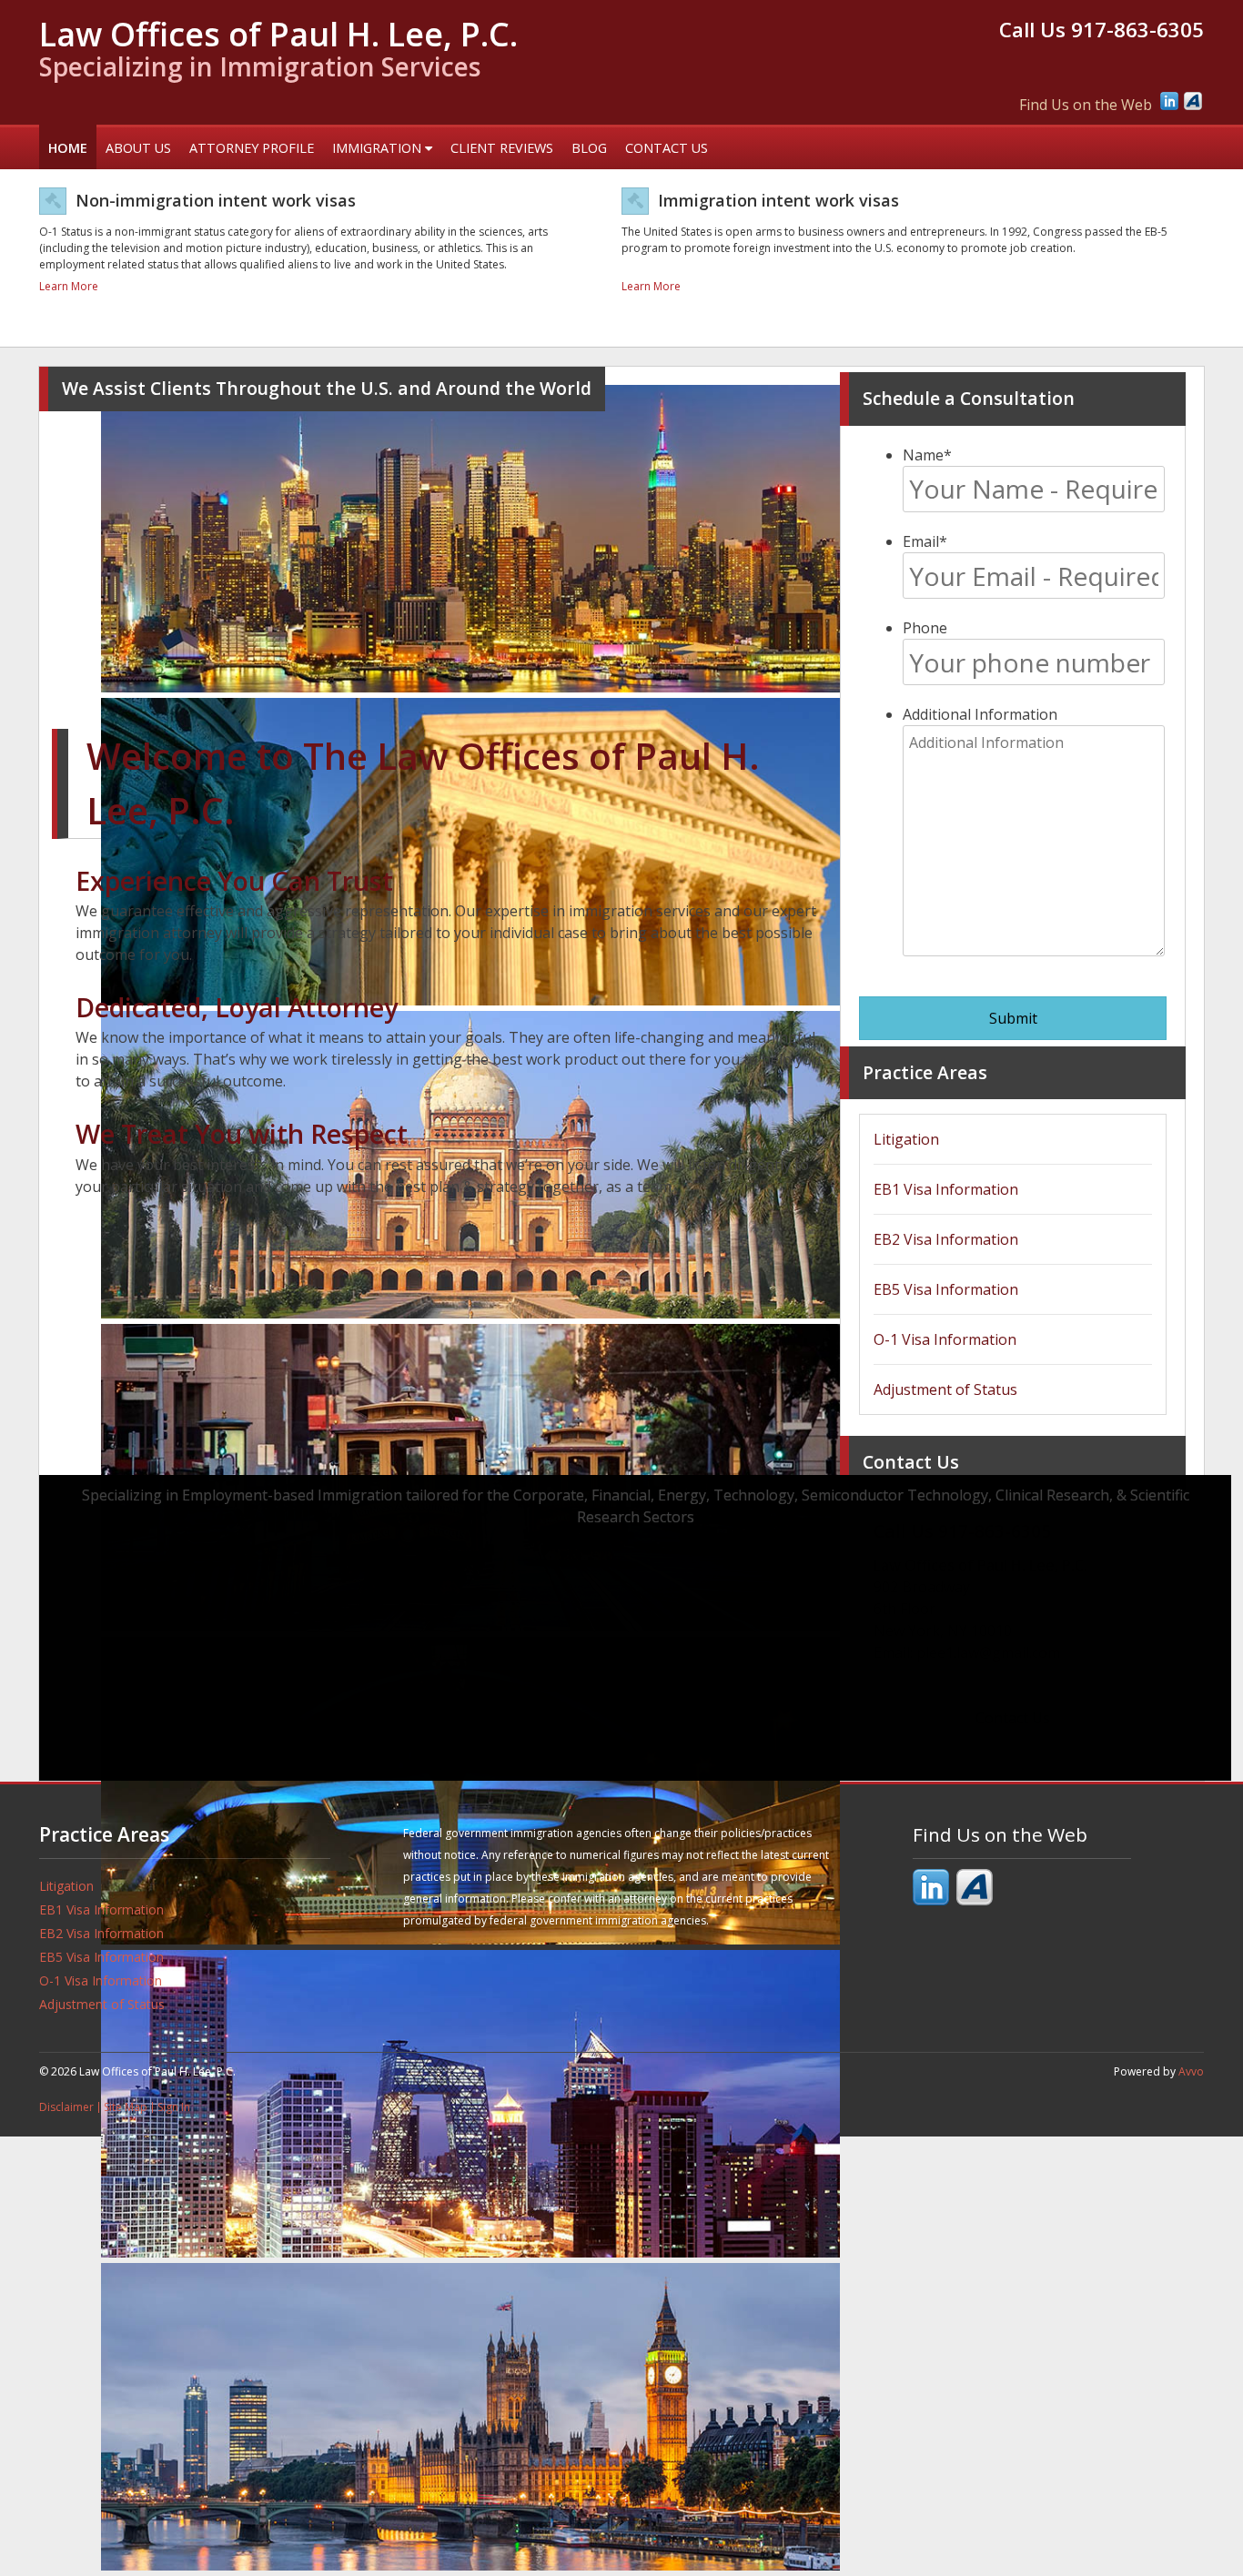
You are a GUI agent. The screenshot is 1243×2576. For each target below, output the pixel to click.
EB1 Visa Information (946, 1189)
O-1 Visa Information (945, 1339)
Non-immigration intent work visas (216, 200)
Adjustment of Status (945, 1389)
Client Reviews (502, 148)
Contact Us (667, 148)
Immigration (379, 148)
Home (68, 148)
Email (925, 541)
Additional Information (980, 714)
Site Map (126, 2107)
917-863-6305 (1137, 30)
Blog (589, 148)
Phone (925, 628)
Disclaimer (66, 2107)
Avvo (1193, 101)
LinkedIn (1169, 101)
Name (927, 455)
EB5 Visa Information (946, 1289)
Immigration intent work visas (778, 200)
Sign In (174, 2107)
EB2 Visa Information (946, 1239)
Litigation (906, 1139)
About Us (138, 148)
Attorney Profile (252, 148)
